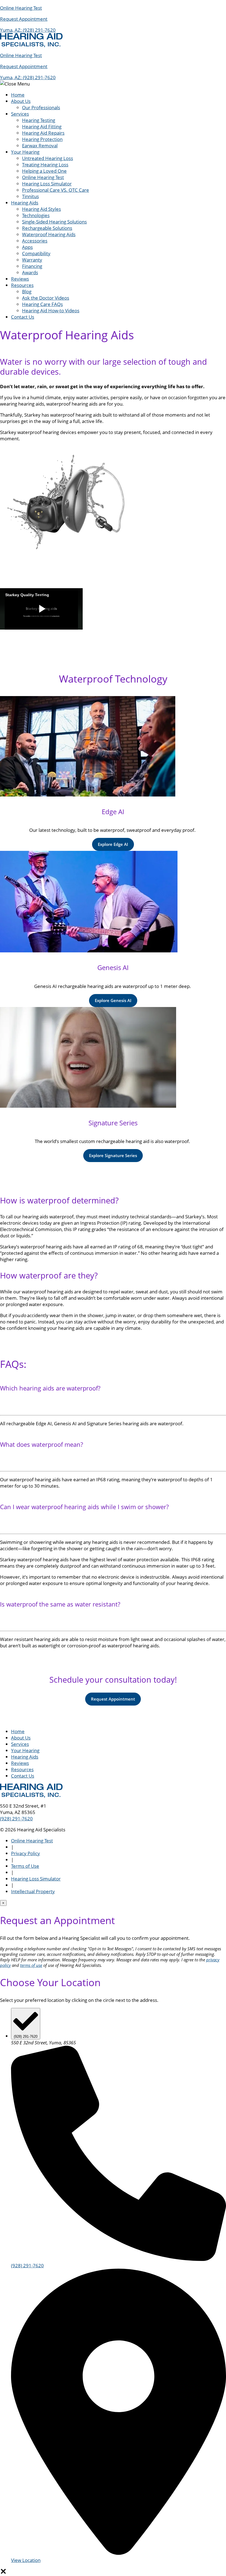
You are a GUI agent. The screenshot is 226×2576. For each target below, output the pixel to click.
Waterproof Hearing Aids (49, 234)
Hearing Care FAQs (42, 304)
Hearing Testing (39, 120)
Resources (22, 285)
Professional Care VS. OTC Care (56, 190)
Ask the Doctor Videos (46, 298)
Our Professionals (41, 107)
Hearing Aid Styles (41, 209)
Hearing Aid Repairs (43, 133)
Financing (32, 266)
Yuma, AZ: (11, 30)
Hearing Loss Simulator (47, 184)
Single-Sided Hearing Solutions (54, 222)
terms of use (31, 1965)
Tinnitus (30, 196)
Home (18, 95)
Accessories (35, 241)
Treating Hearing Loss (45, 165)
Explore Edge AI (113, 844)
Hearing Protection (42, 139)
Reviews (20, 279)
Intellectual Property (33, 1891)
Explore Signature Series (113, 1155)
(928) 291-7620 (39, 30)
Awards (30, 272)
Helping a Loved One (44, 171)
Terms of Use (25, 1866)
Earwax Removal (40, 146)
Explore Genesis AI (113, 1000)
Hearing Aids (25, 203)
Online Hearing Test (43, 177)
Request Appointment (113, 1699)
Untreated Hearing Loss (48, 158)
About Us (21, 101)
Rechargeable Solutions (47, 228)
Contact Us (23, 317)
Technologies (36, 215)
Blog (27, 291)
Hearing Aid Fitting (42, 126)
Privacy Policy (25, 1853)
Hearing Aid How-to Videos (51, 311)
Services (20, 114)
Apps (27, 247)
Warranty (32, 260)
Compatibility (36, 253)
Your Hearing (25, 152)
